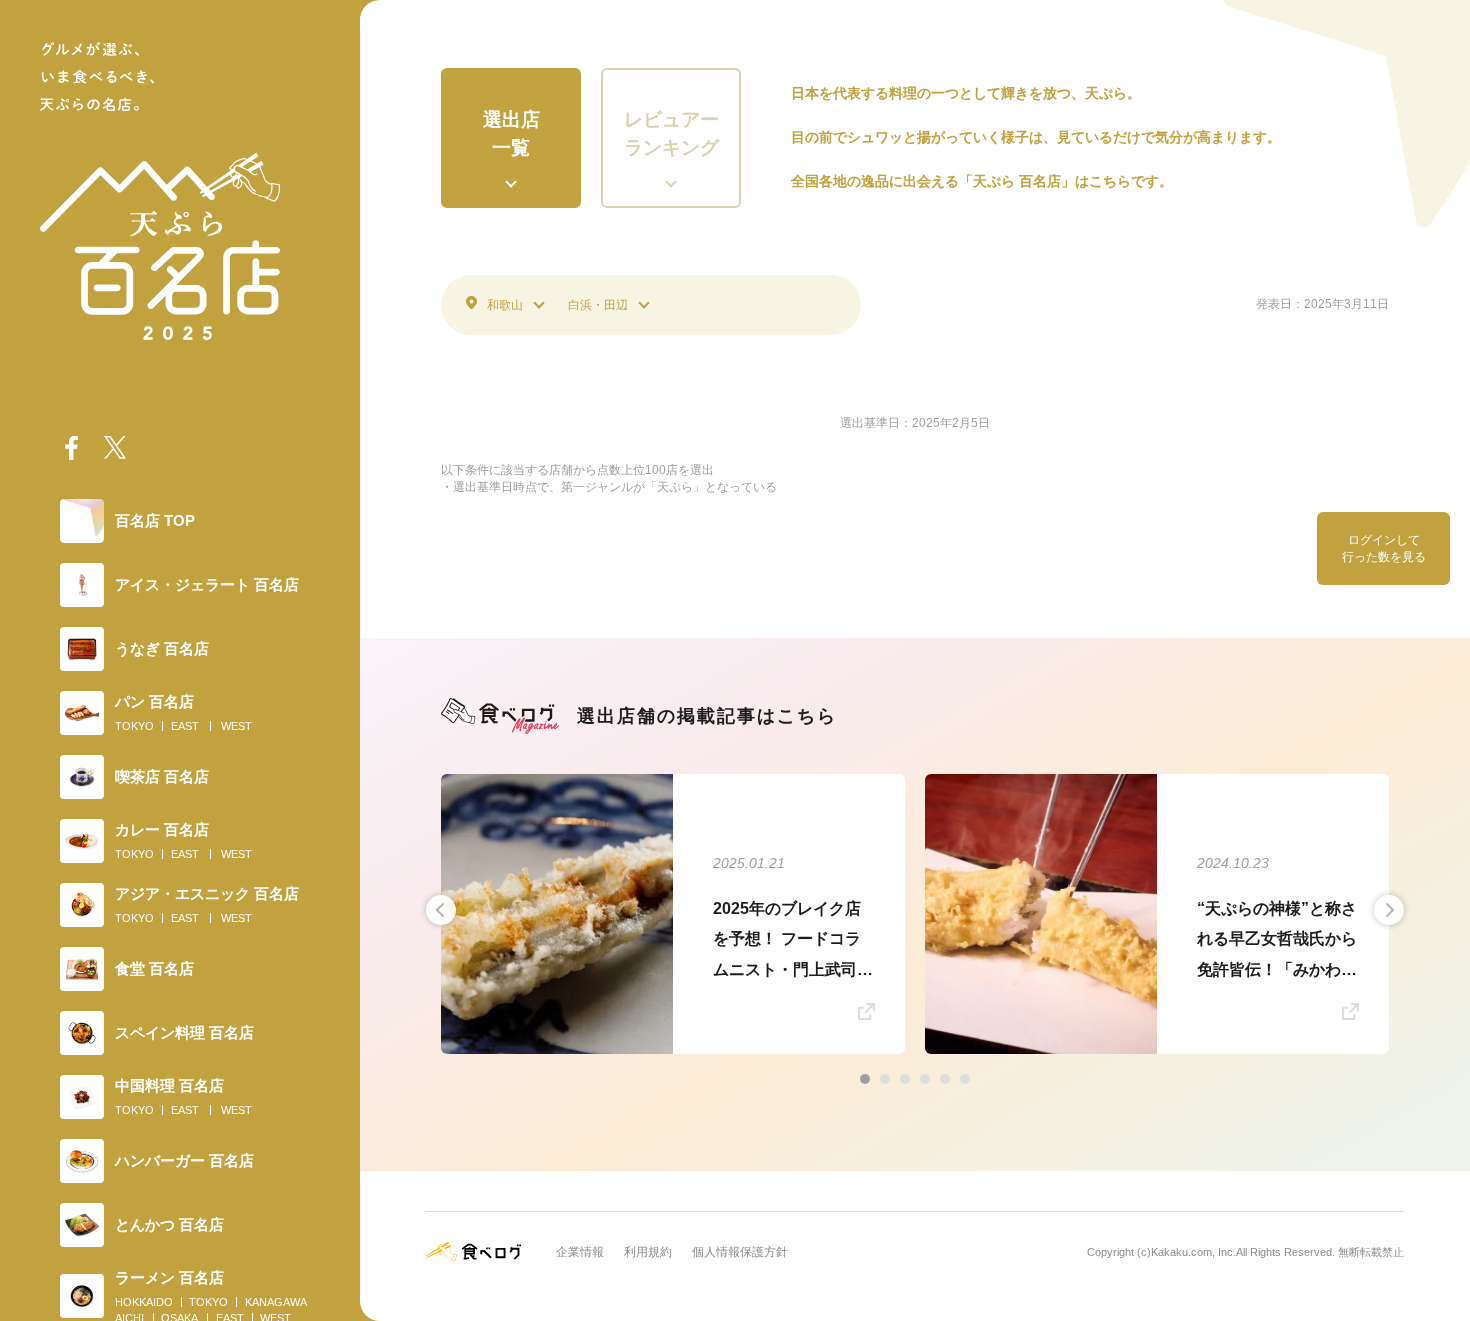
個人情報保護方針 (740, 1252)
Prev (441, 910)
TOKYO (134, 726)
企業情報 (580, 1252)
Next (1389, 910)
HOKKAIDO (144, 1302)
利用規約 (648, 1252)
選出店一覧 (511, 134)
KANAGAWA (276, 1302)
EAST (185, 726)
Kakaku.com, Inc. (1193, 1252)
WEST (236, 726)
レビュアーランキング (671, 134)
